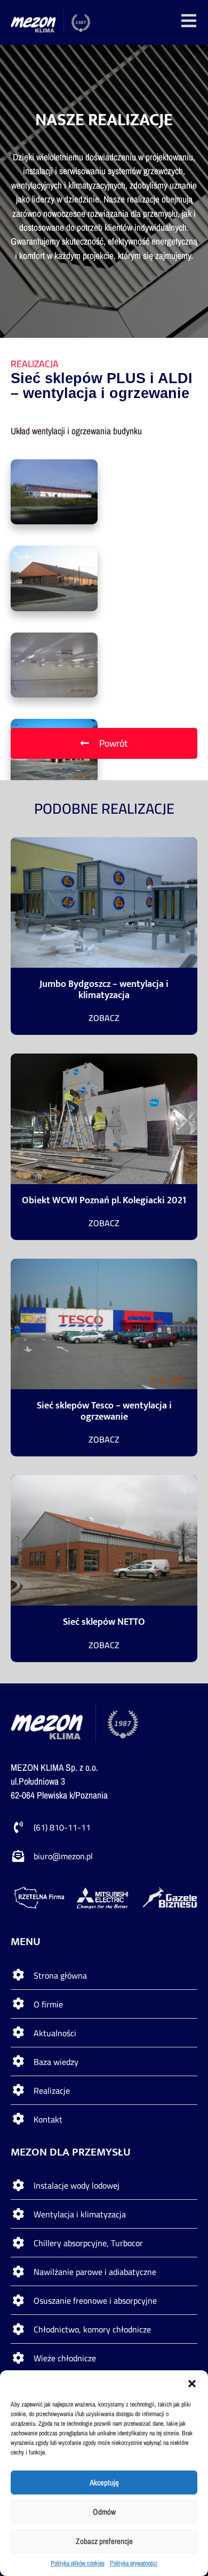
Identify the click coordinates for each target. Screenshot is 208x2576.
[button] (192, 2384)
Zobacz (104, 1018)
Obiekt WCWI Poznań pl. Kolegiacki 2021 (104, 1200)
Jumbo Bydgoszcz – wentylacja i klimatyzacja (104, 990)
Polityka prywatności (134, 2563)
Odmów (104, 2512)
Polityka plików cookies (78, 2563)
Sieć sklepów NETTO (104, 1622)
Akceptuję (104, 2482)
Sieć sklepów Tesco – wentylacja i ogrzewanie (104, 1411)
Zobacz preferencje (104, 2541)
